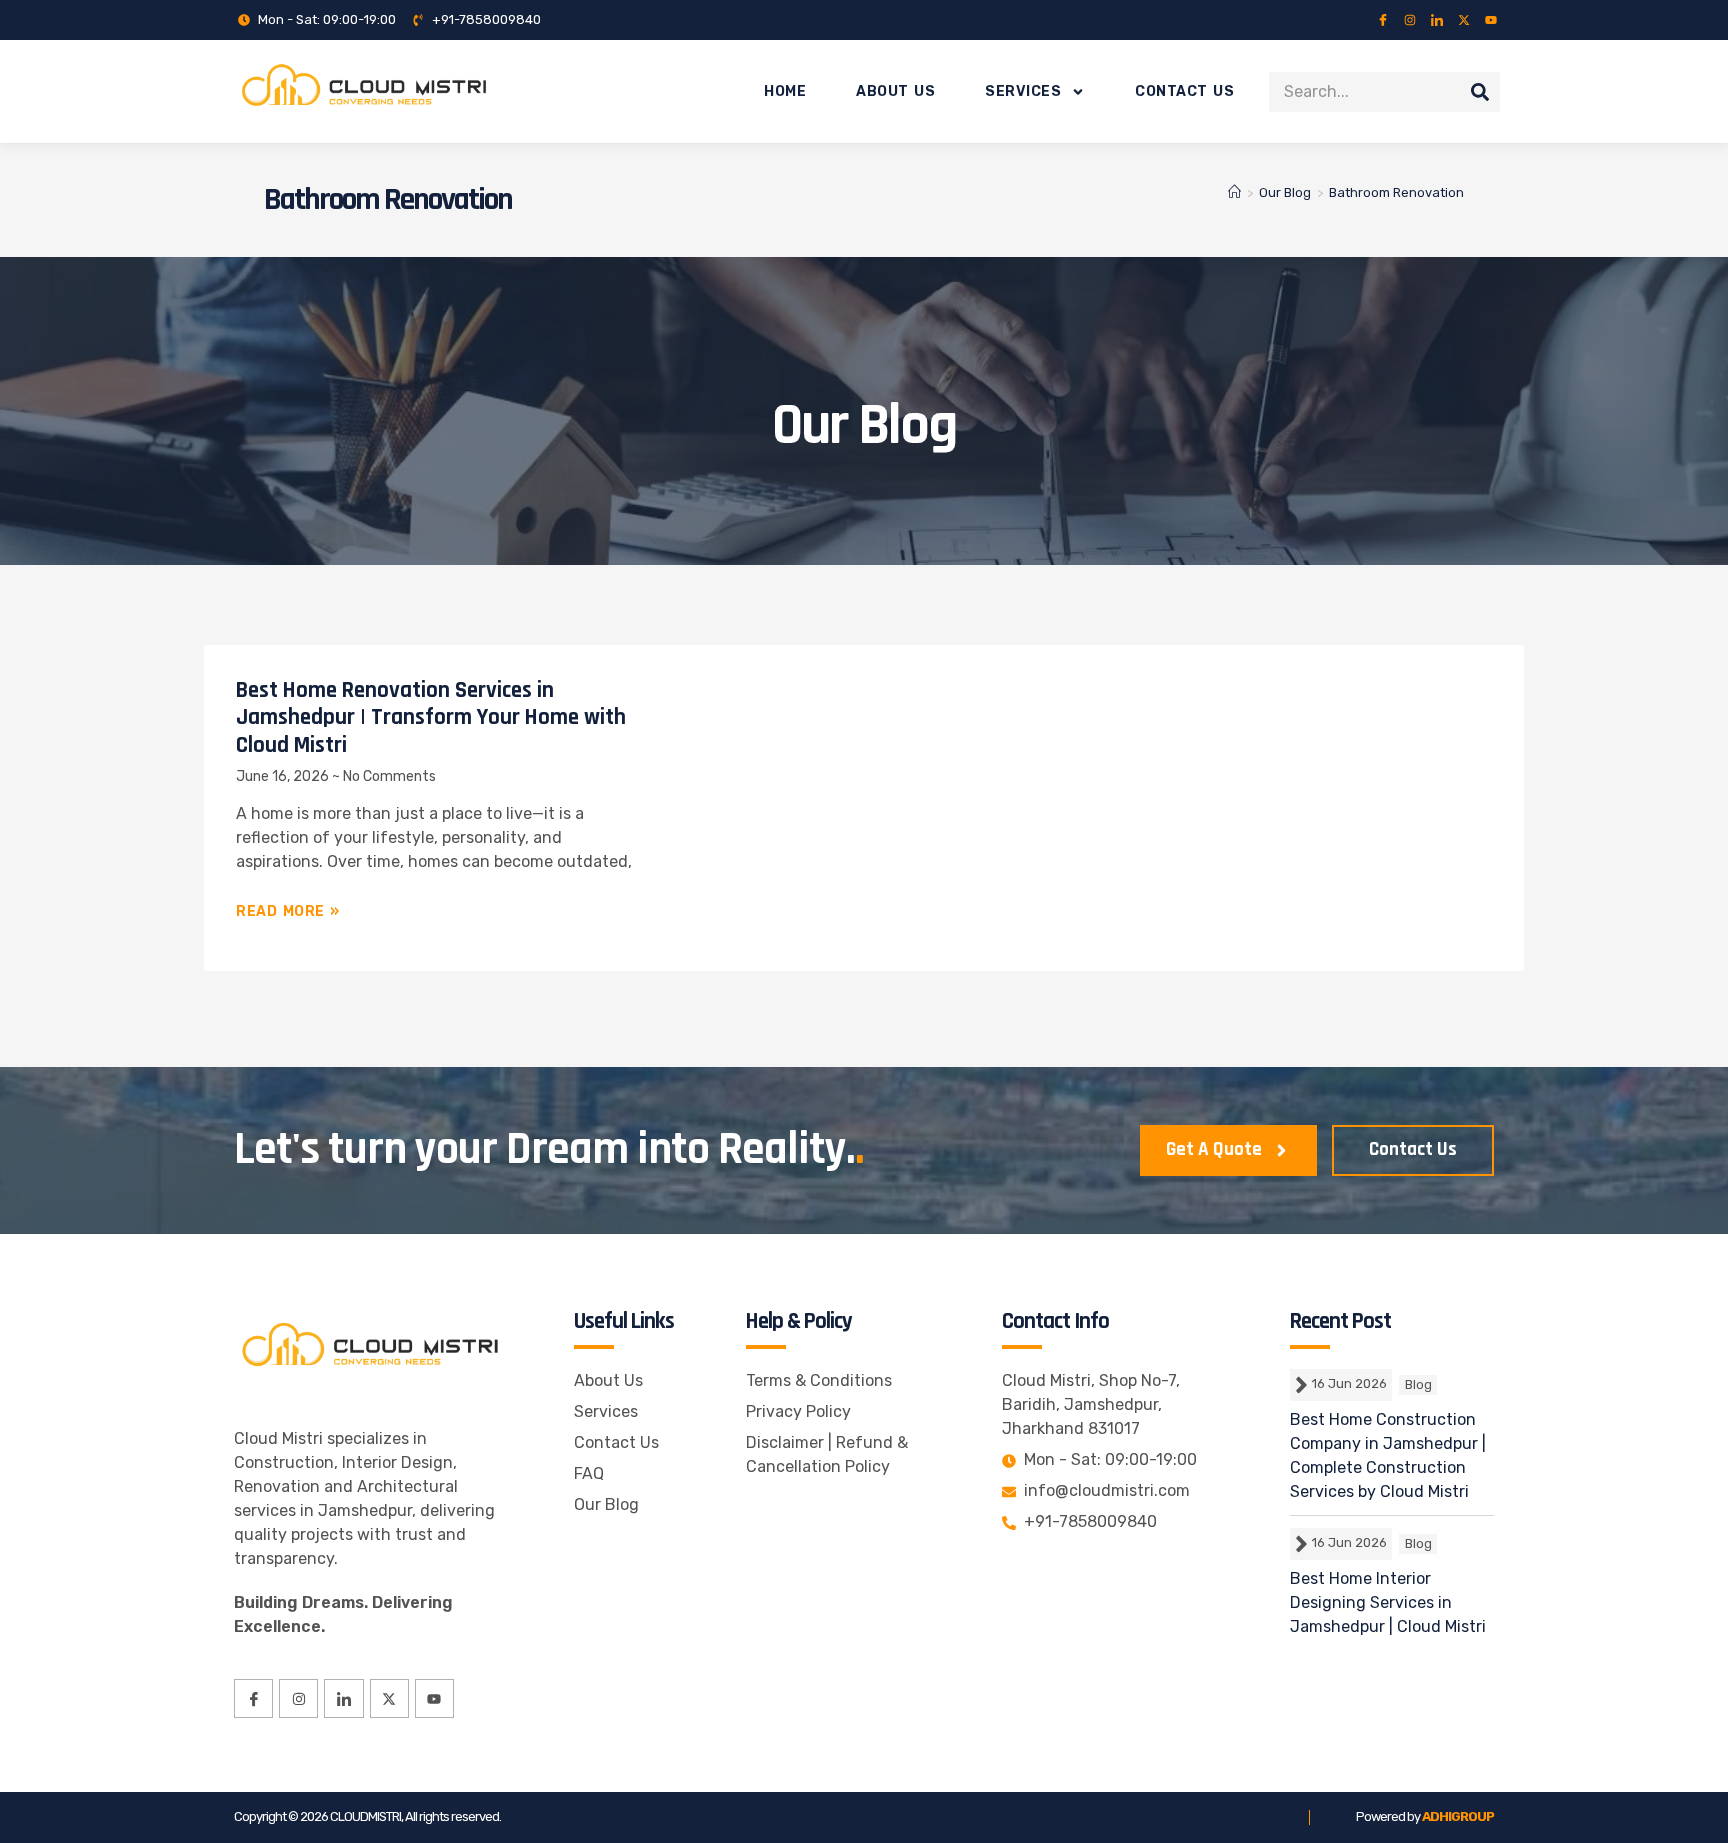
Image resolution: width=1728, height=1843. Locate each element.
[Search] (1480, 92)
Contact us (1184, 91)
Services (1023, 91)
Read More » (288, 911)
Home (785, 91)
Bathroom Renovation (1396, 192)
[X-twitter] (1464, 20)
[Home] (1234, 192)
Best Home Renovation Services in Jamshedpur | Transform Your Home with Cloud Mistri (431, 718)
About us (895, 91)
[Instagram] (1410, 20)
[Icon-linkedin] (1437, 20)
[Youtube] (1491, 20)
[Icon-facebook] (1383, 20)
